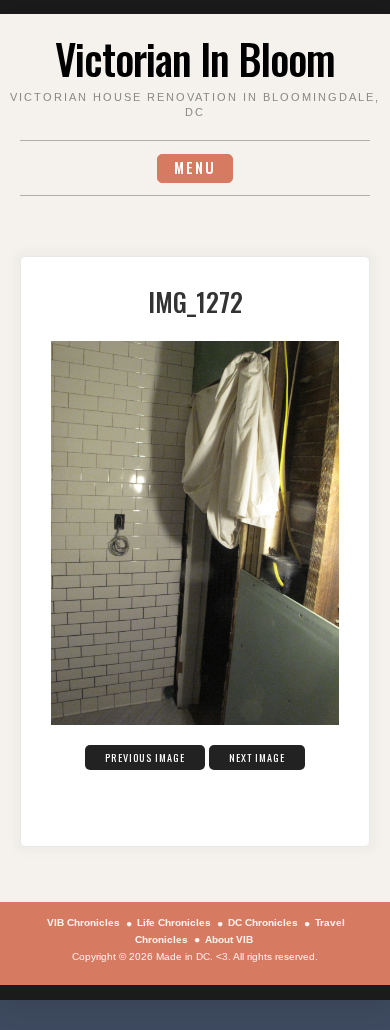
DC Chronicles (263, 922)
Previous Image (145, 757)
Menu (195, 167)
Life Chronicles (174, 922)
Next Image (257, 757)
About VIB (229, 939)
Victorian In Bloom (195, 58)
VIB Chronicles (83, 922)
